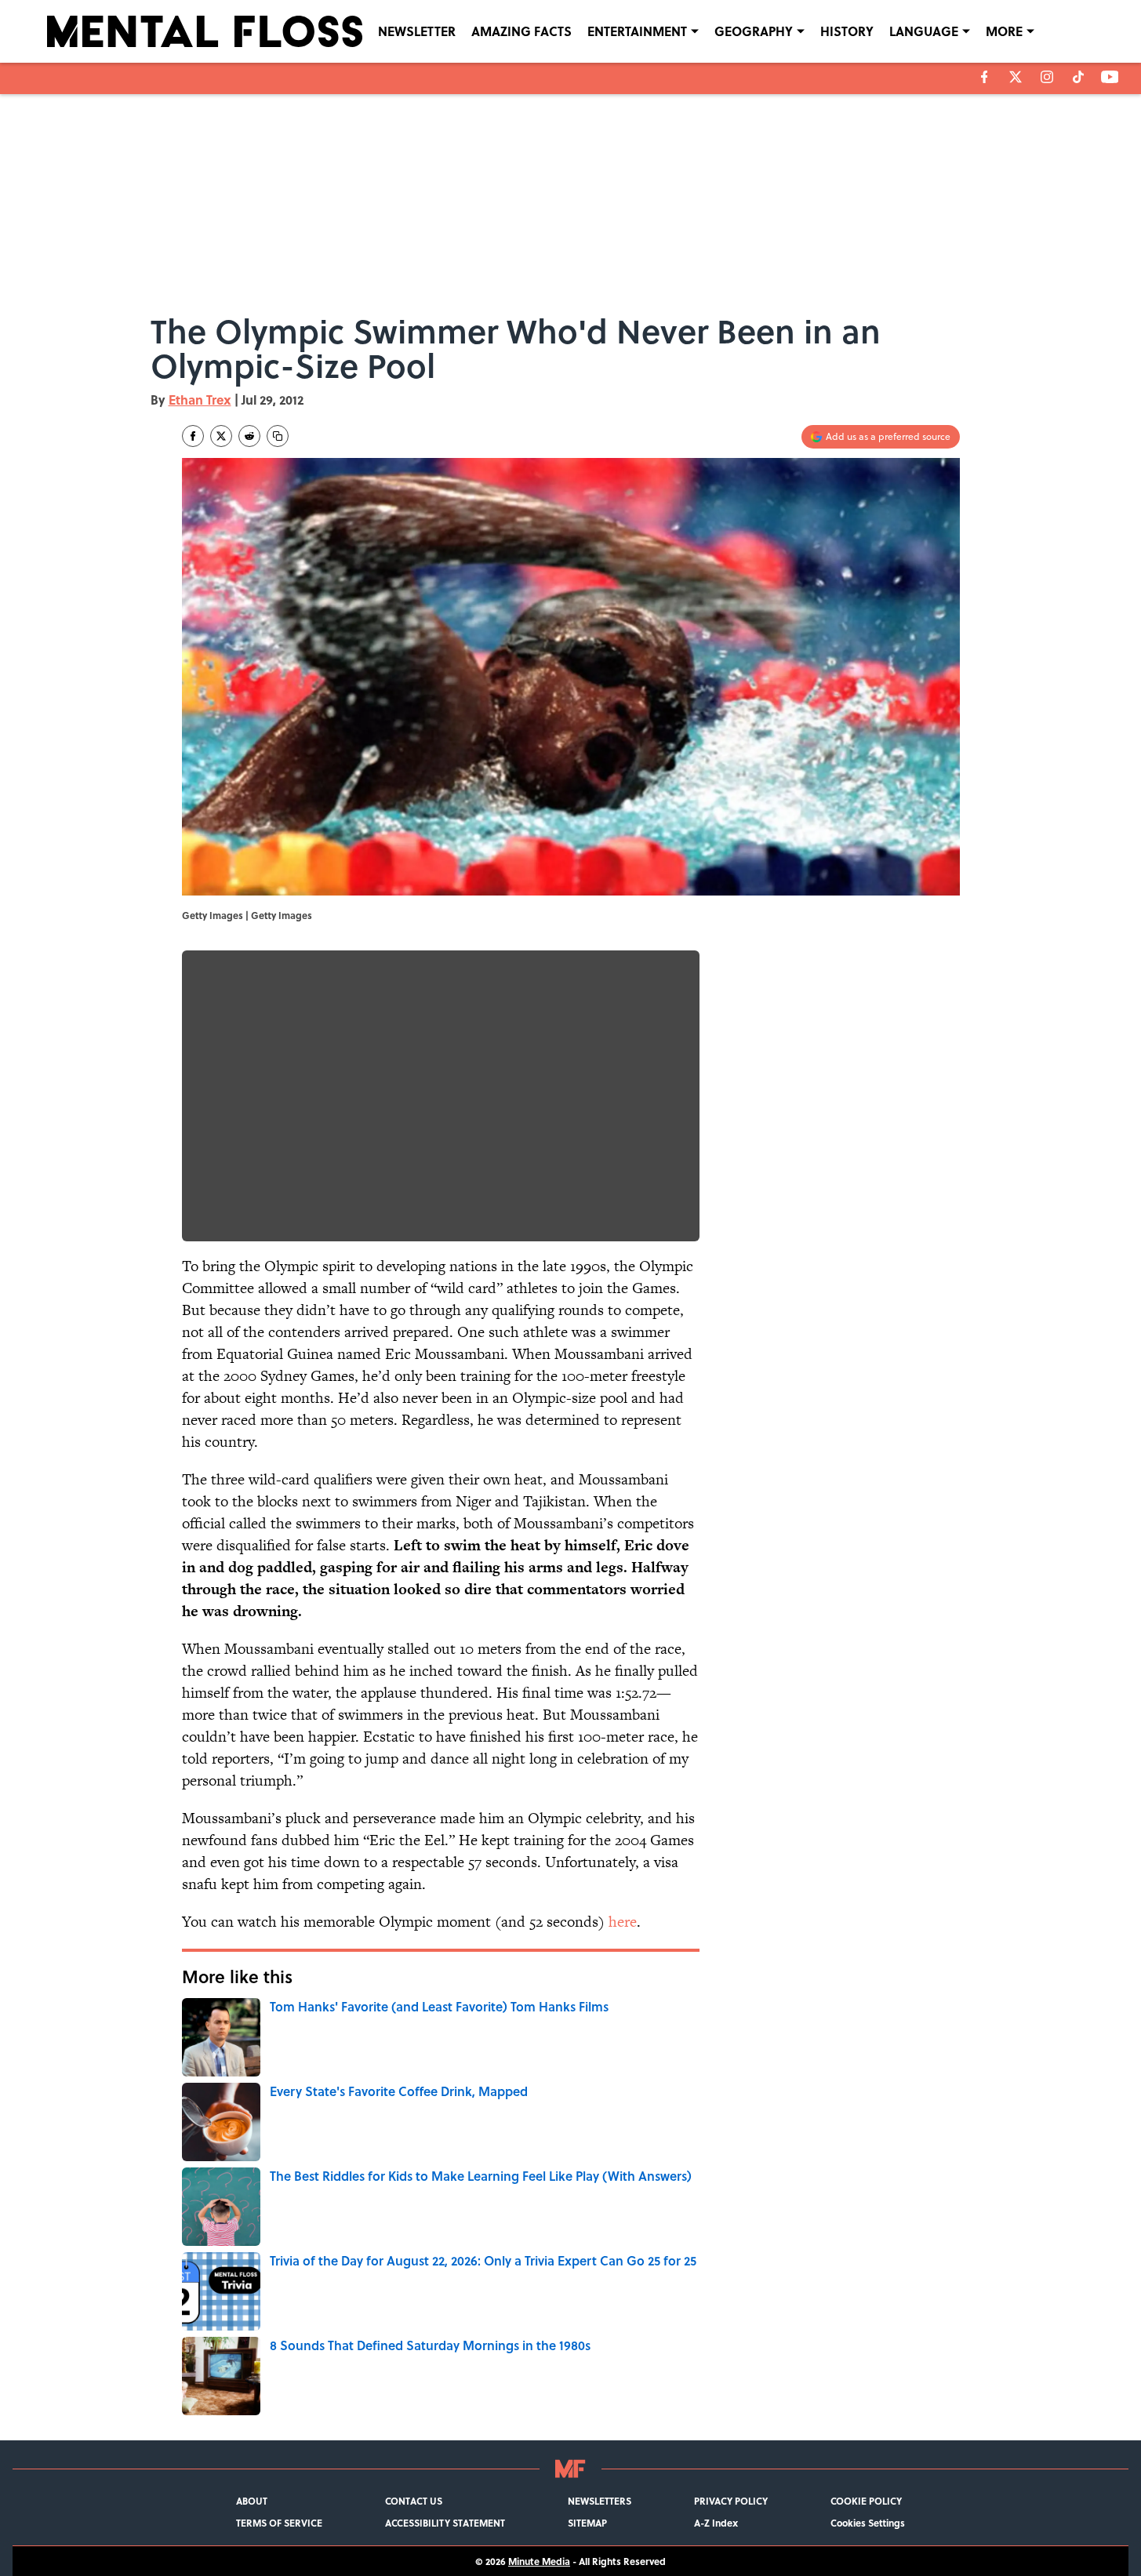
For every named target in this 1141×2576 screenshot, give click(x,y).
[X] (1016, 77)
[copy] (278, 436)
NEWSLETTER (417, 31)
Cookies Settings (868, 2523)
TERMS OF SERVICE (279, 2523)
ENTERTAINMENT (637, 31)
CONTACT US (414, 2501)
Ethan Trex (200, 400)
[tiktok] (1078, 77)
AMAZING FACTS (521, 31)
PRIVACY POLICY (731, 2501)
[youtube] (1110, 77)
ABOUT (252, 2501)
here (623, 1922)
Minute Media (539, 2561)
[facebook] (985, 77)
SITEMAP (587, 2523)
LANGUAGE (924, 31)
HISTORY (847, 31)
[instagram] (1047, 77)
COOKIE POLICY (866, 2501)
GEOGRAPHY (754, 31)
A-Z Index (716, 2523)
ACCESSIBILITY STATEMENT (445, 2523)
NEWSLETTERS (600, 2501)
